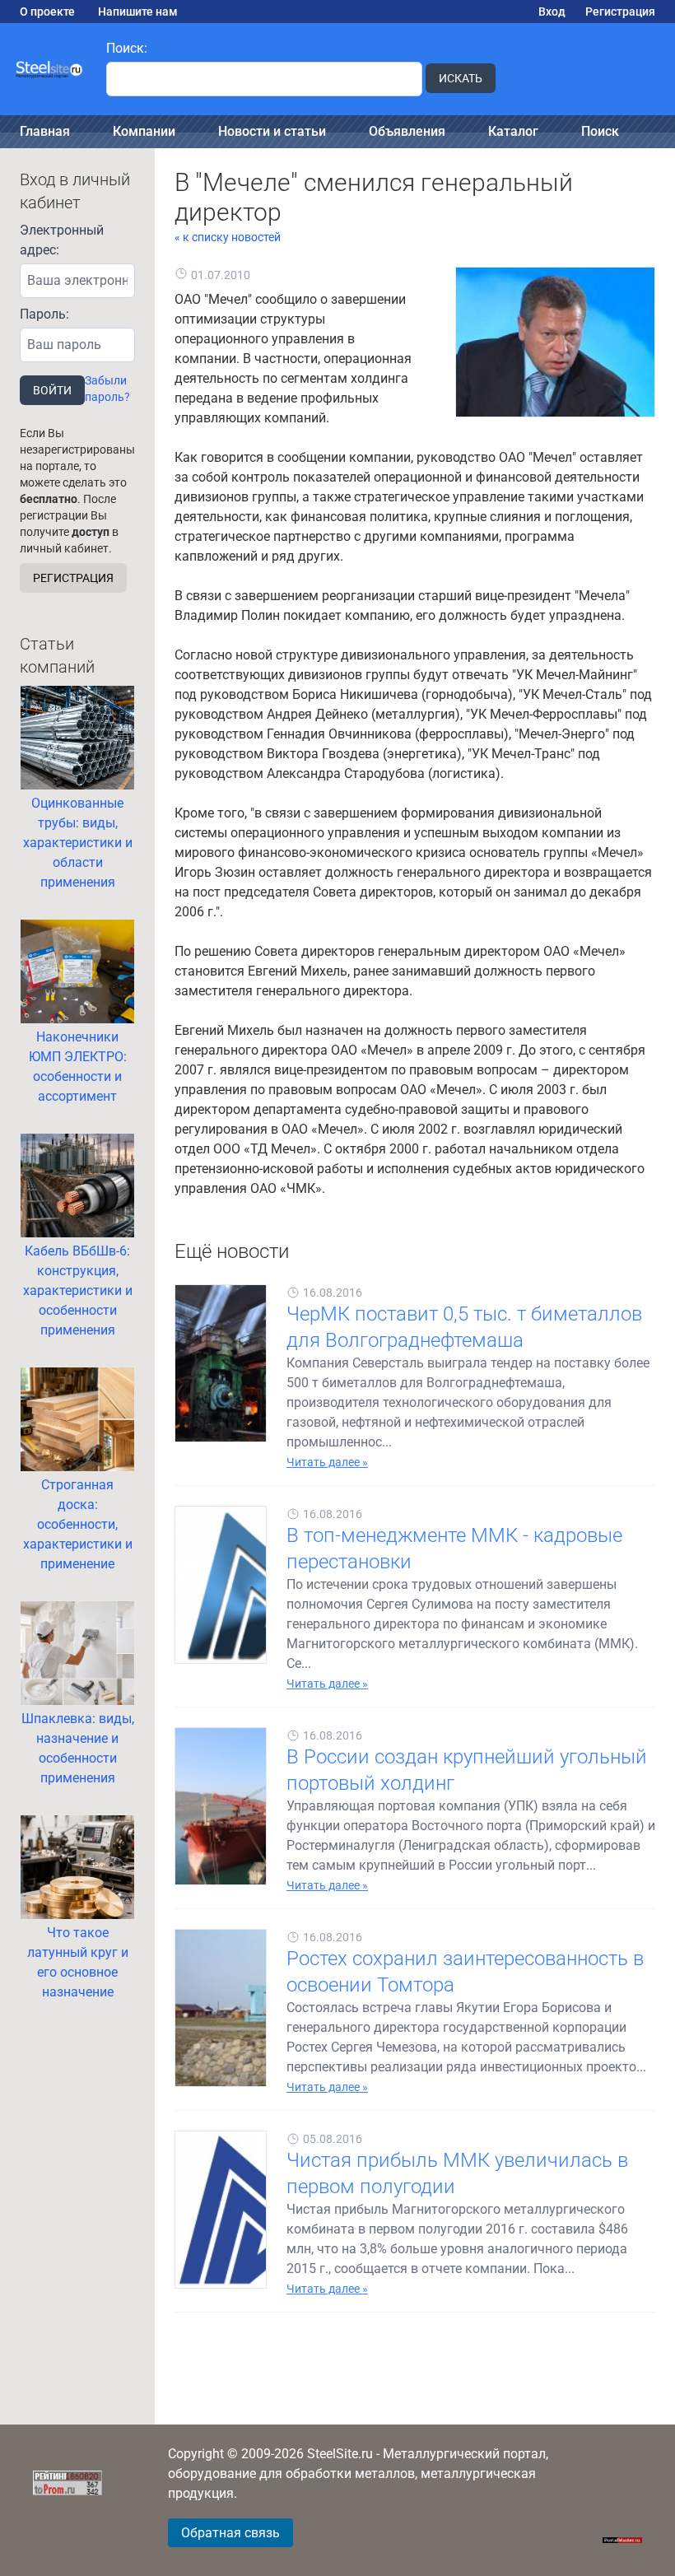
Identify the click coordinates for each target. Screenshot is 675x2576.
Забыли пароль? (107, 389)
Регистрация (620, 12)
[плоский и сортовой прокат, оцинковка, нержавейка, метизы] (50, 69)
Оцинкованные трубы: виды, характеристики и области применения (78, 843)
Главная (45, 131)
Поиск (600, 131)
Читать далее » (327, 1462)
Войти (52, 390)
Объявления (407, 131)
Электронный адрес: (62, 240)
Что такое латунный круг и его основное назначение (78, 1962)
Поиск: (127, 48)
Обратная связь (230, 2533)
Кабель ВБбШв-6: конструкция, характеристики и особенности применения (78, 1290)
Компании (144, 131)
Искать (461, 78)
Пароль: (44, 314)
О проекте (47, 12)
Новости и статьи (272, 131)
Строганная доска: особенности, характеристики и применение (78, 1524)
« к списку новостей (228, 237)
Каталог (513, 131)
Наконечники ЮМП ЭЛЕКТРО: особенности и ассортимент (78, 1067)
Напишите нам (138, 12)
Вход (552, 12)
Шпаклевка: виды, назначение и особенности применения (78, 1748)
